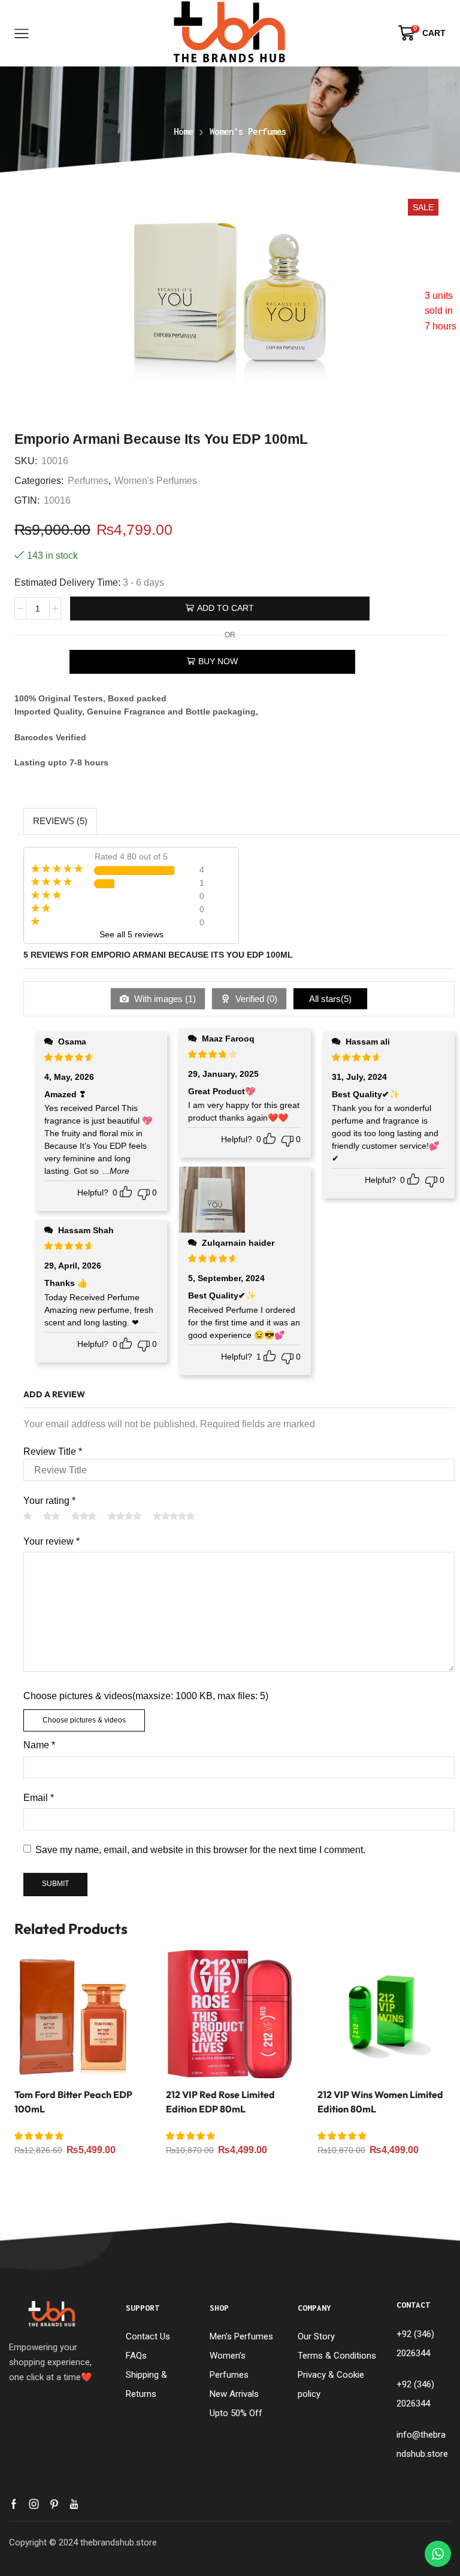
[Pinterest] (54, 2504)
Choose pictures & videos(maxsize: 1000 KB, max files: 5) (146, 1696)
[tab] (60, 821)
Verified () (255, 999)
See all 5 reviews (131, 934)
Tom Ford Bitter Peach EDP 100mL (73, 2102)
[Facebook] (14, 2504)
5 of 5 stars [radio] (174, 1516)
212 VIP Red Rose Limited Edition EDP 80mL (220, 2102)
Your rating (49, 1501)
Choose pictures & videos (84, 1720)
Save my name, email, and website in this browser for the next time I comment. (200, 1850)
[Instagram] (34, 2504)
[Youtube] (74, 2504)
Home (183, 131)
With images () (164, 999)
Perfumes (88, 480)
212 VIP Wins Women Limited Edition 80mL (380, 2102)
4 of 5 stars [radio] (125, 1516)
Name (39, 1745)
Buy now (218, 661)
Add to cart (226, 608)
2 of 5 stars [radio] (52, 1516)
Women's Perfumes (248, 131)
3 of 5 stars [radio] (84, 1516)
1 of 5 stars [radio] (28, 1516)
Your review (52, 1541)
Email (39, 1798)
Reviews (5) (60, 821)
